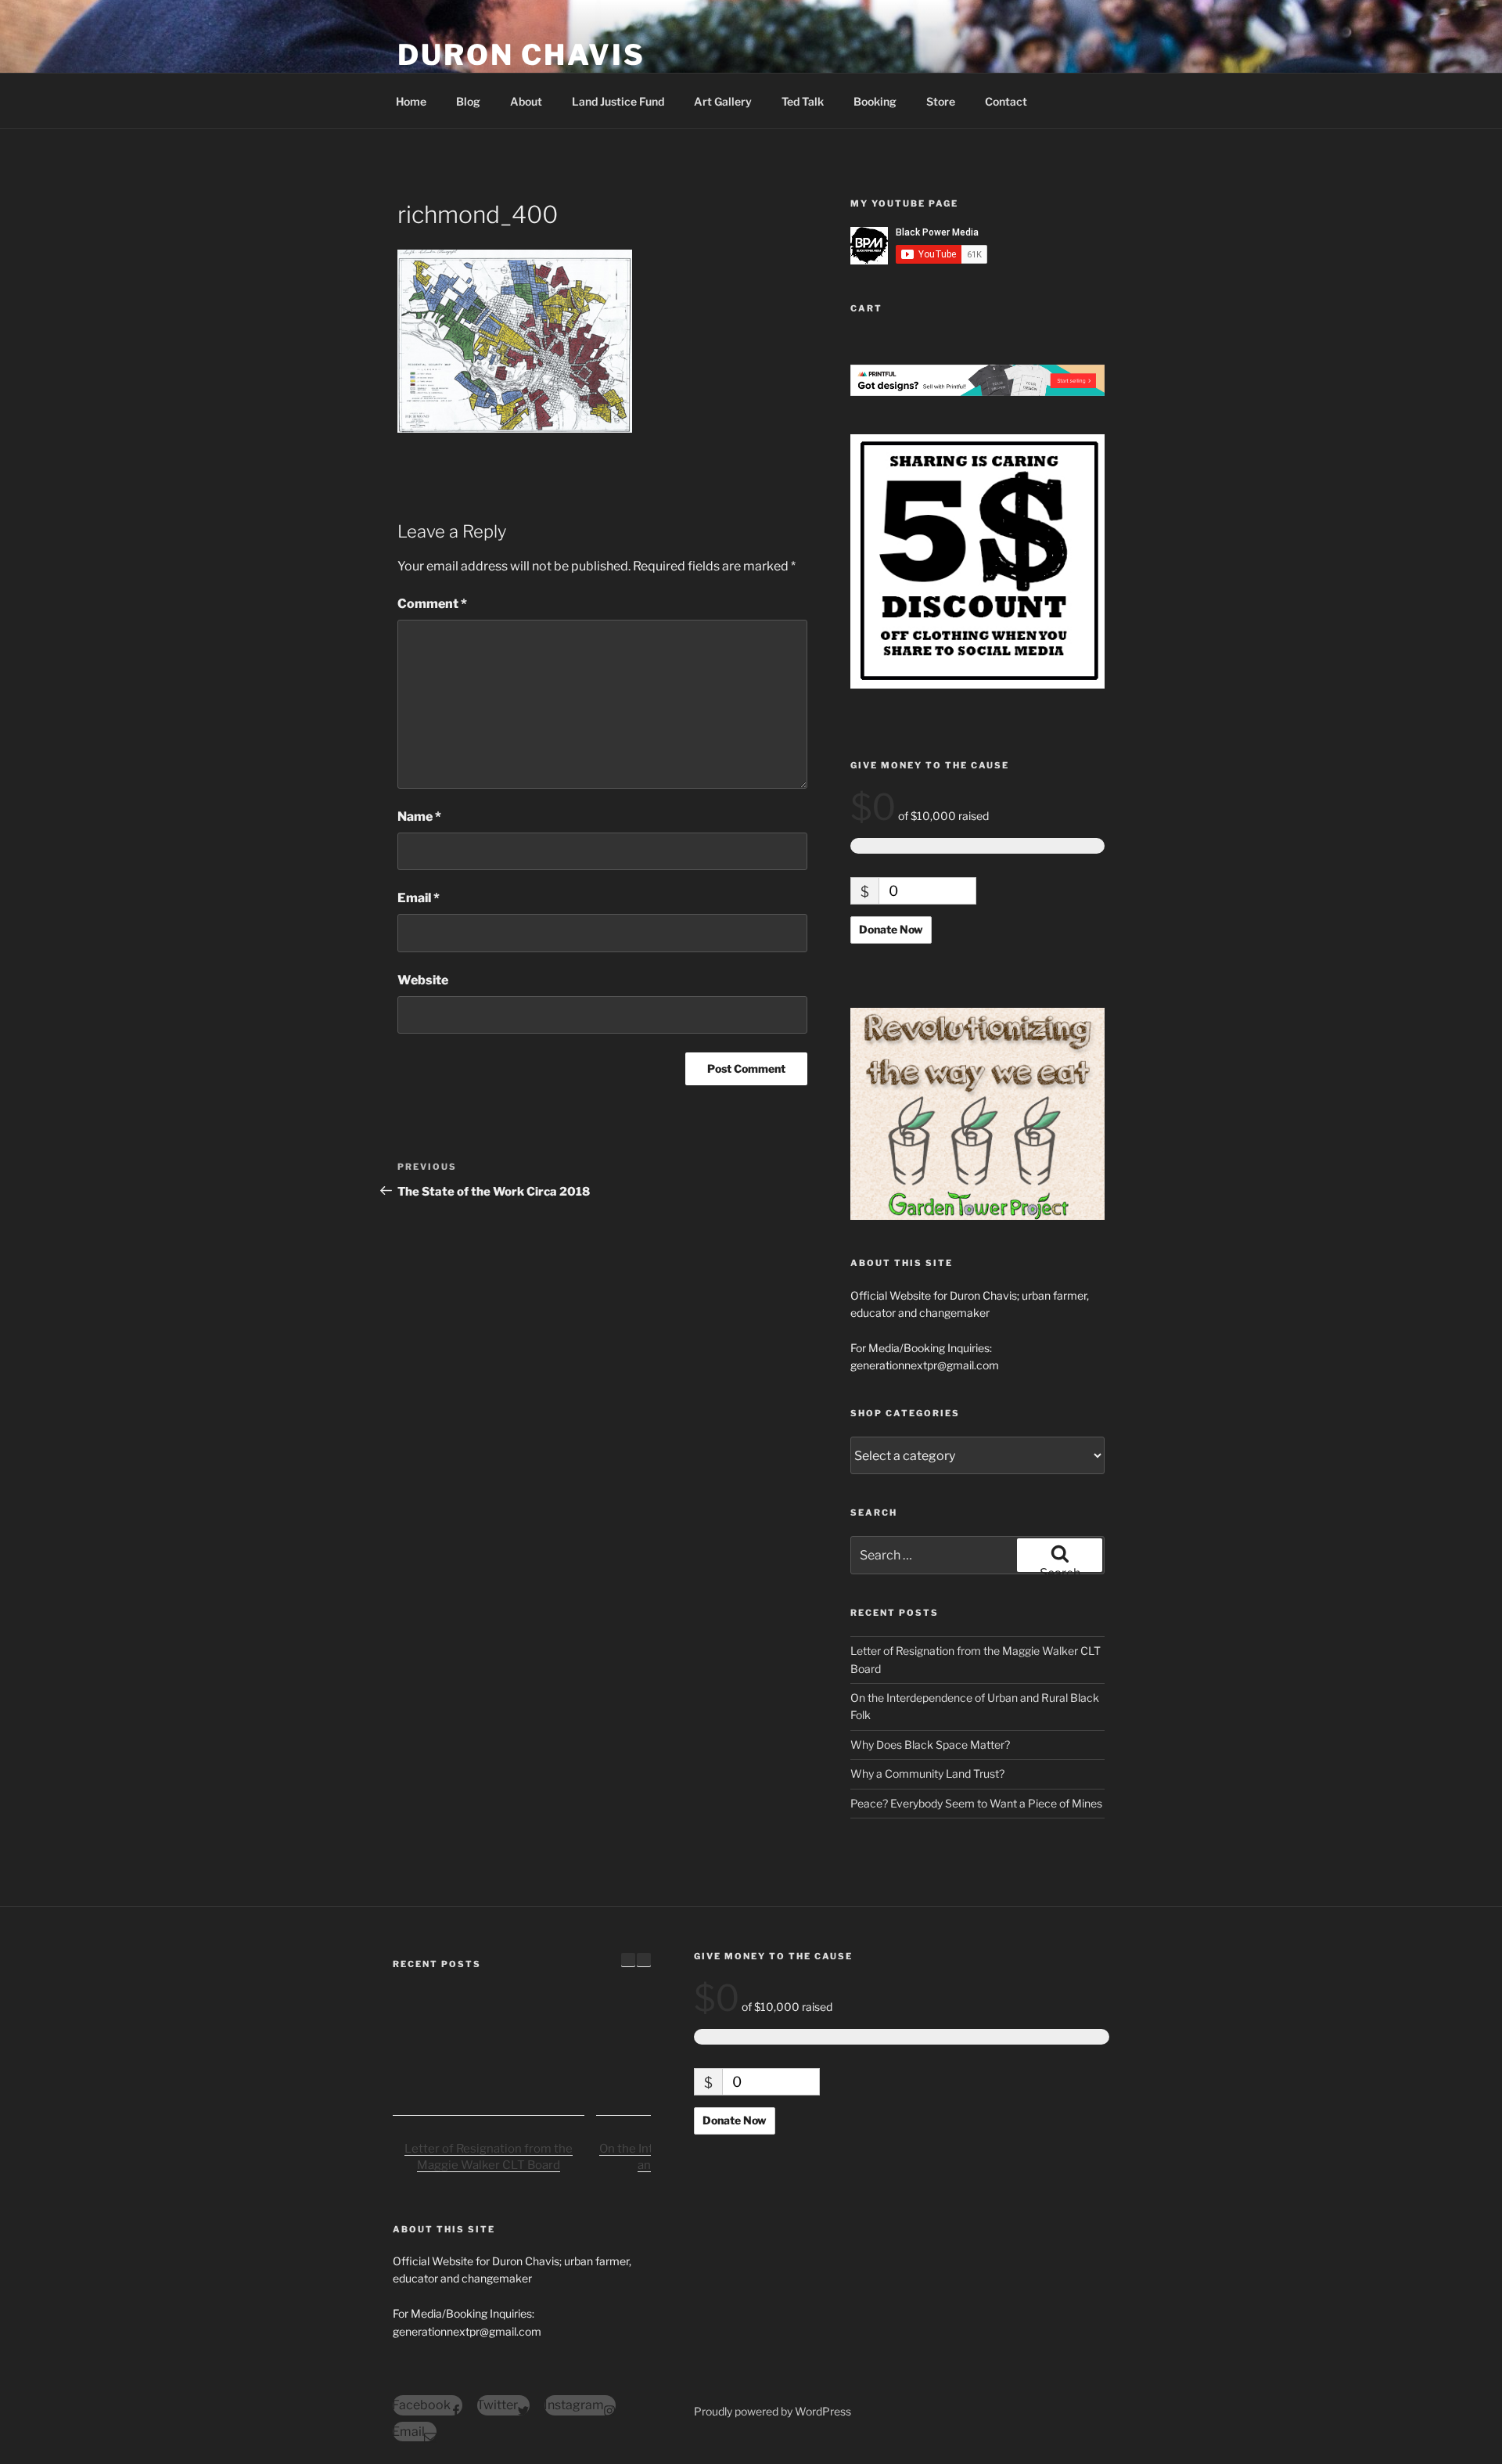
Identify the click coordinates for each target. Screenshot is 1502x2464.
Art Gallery (723, 101)
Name (419, 817)
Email (419, 898)
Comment (432, 604)
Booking (875, 101)
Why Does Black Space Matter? (930, 1745)
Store (941, 101)
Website (423, 980)
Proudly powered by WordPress (773, 2411)
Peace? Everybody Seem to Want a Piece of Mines (976, 1803)
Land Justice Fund (618, 101)
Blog (468, 101)
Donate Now (891, 929)
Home (411, 101)
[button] (644, 1960)
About (526, 101)
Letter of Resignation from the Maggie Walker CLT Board (489, 2158)
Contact (1006, 101)
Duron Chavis (521, 55)
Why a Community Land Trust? (927, 1773)
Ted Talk (803, 101)
